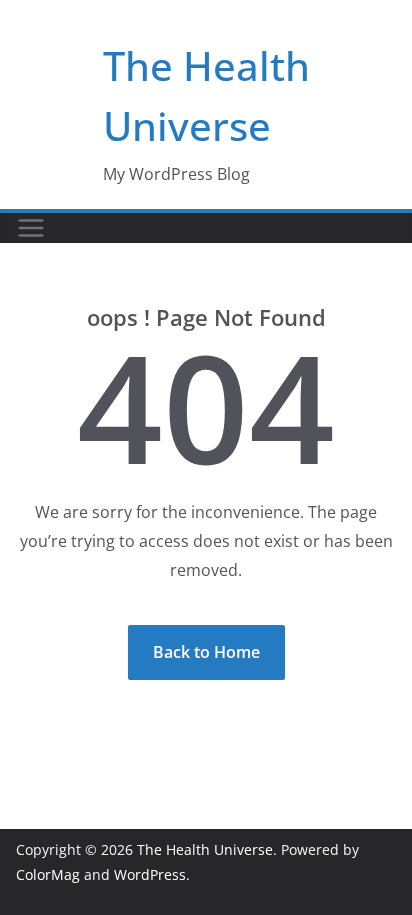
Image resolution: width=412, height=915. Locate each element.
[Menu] (31, 228)
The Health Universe (205, 849)
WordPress (150, 874)
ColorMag (48, 874)
